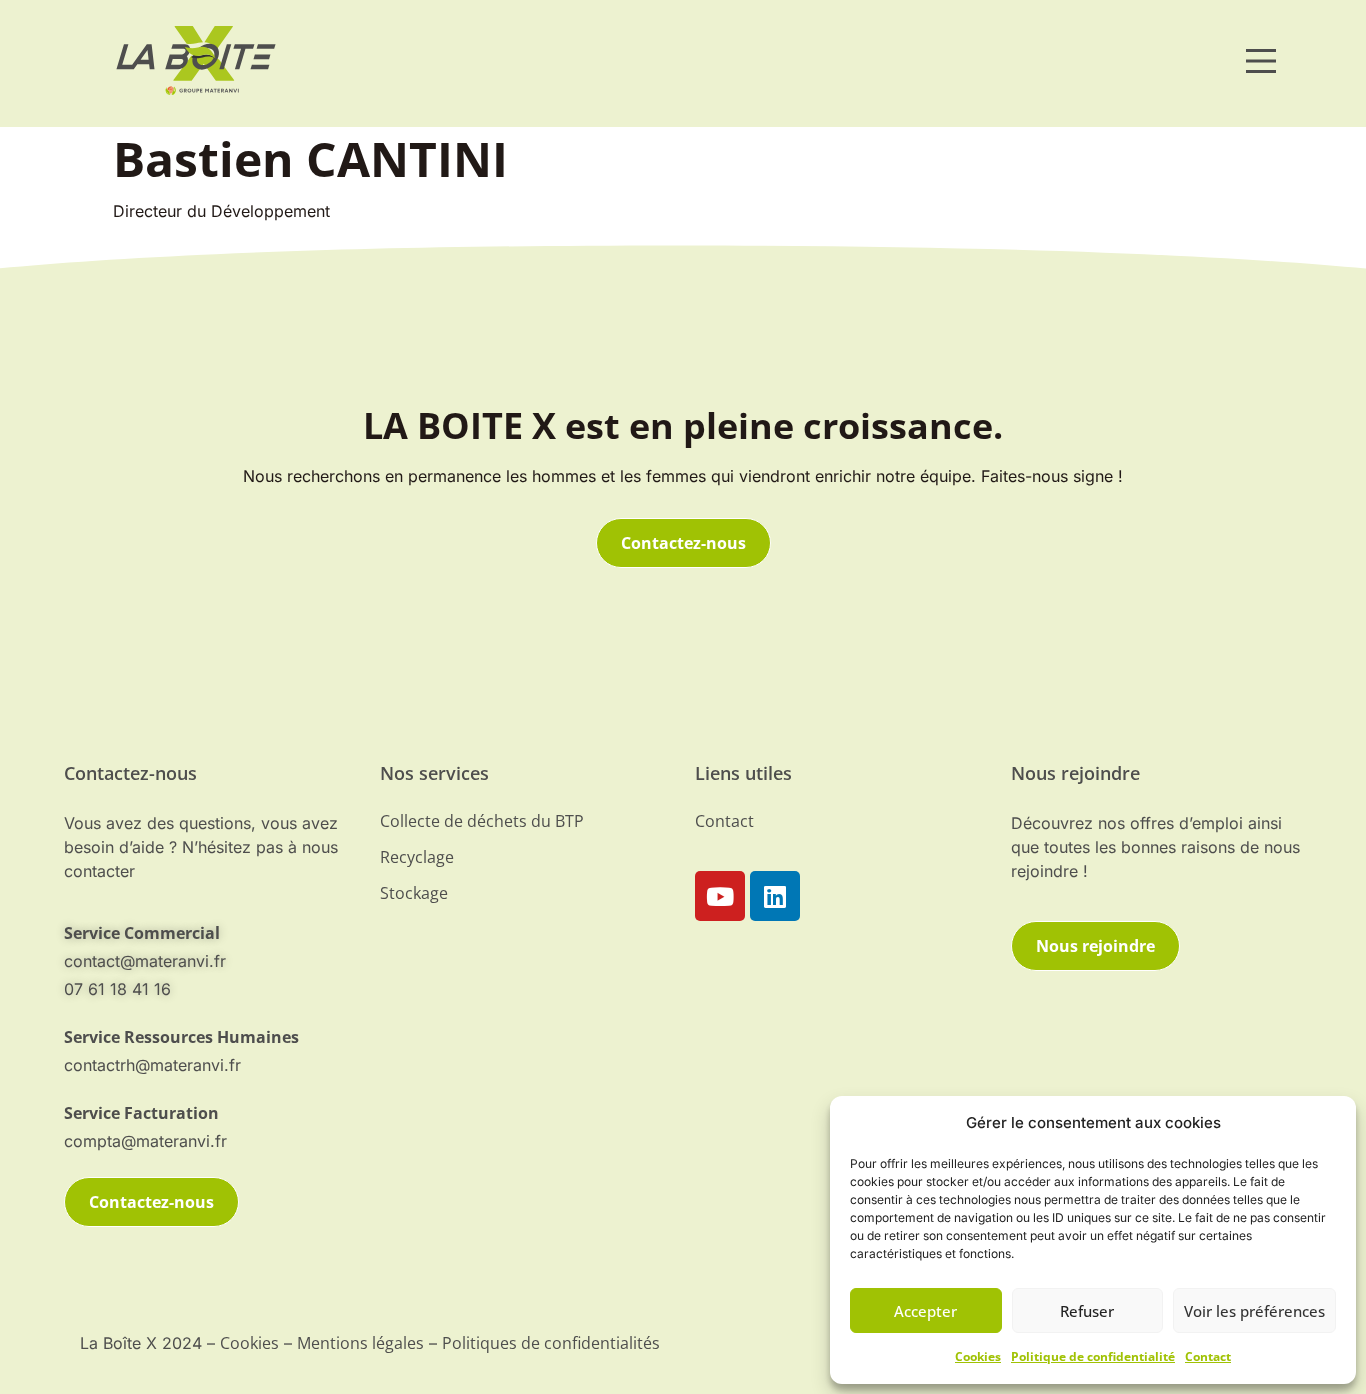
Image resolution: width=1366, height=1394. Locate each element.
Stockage (414, 893)
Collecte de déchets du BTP (482, 821)
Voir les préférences (1254, 1311)
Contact (1208, 1356)
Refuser (1087, 1311)
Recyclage (417, 857)
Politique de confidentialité (1093, 1356)
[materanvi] (196, 60)
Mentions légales (360, 1343)
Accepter (925, 1311)
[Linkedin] (775, 896)
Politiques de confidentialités (551, 1343)
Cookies (978, 1356)
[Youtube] (720, 896)
